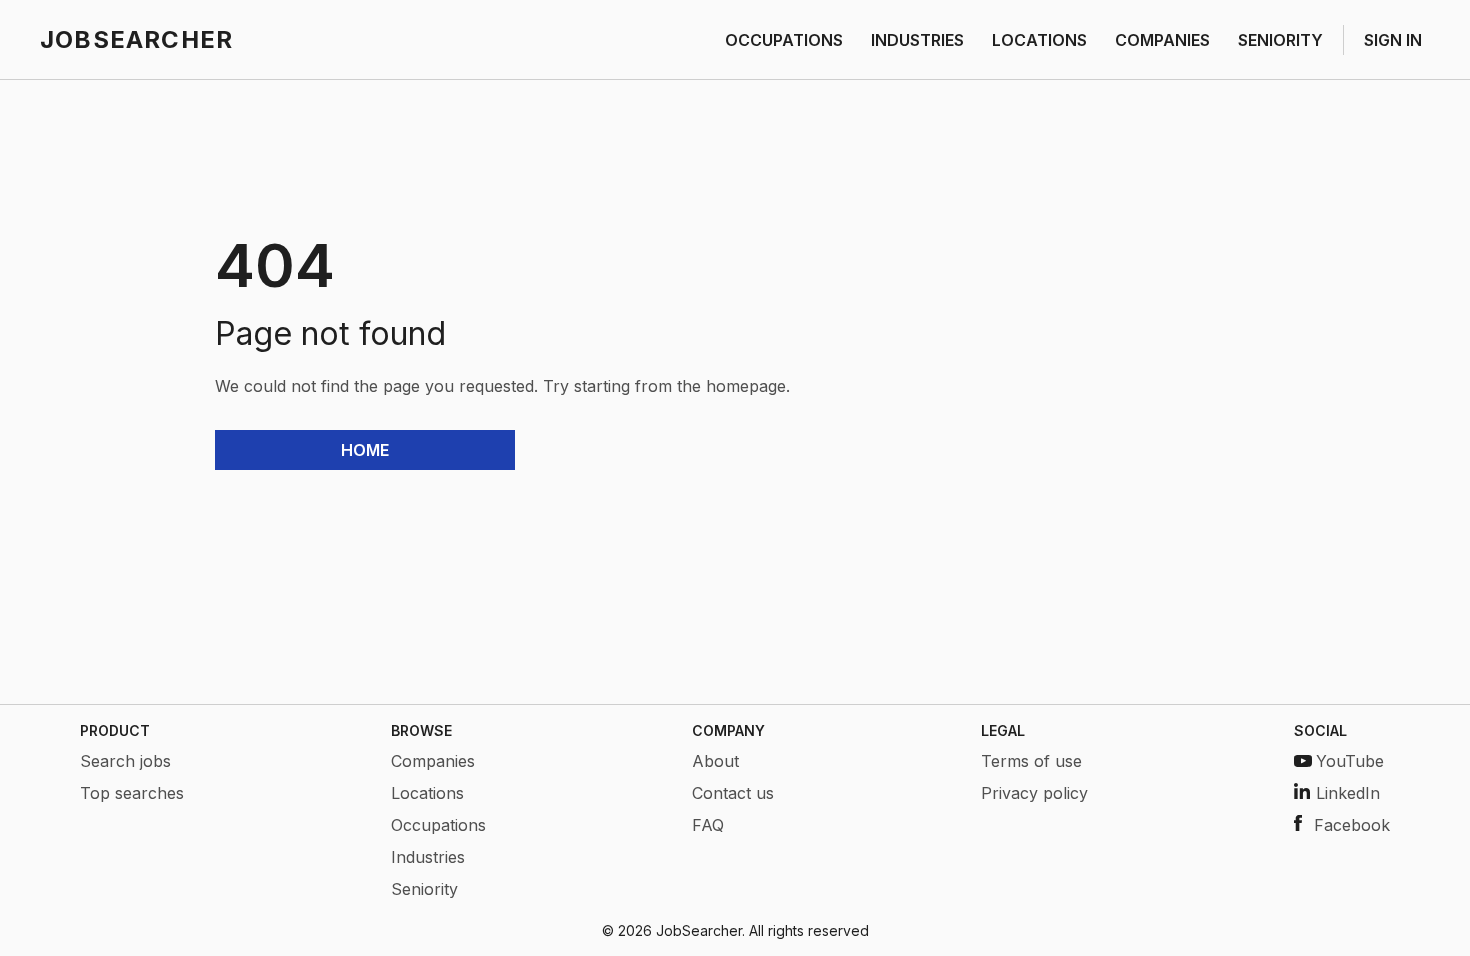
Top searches (132, 793)
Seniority (424, 889)
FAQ (708, 825)
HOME (365, 450)
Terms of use (1031, 761)
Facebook (1352, 825)
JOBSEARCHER (136, 39)
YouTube (1350, 761)
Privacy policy (1034, 793)
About (715, 761)
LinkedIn (1348, 793)
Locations (427, 793)
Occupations (438, 825)
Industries (428, 857)
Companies (433, 761)
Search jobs (125, 761)
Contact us (733, 793)
